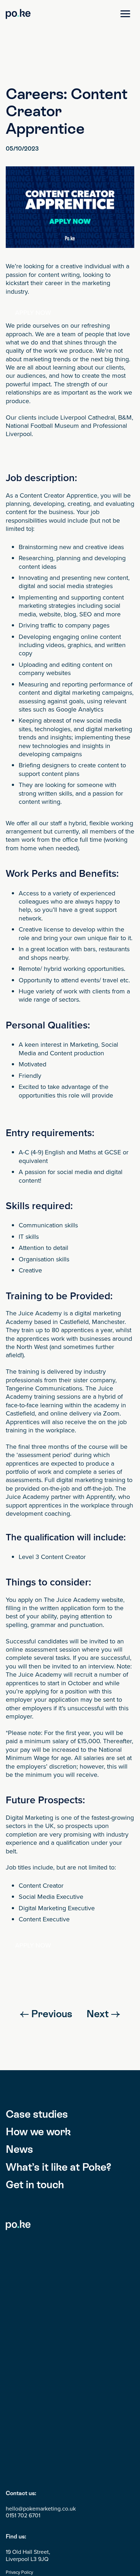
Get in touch (35, 2184)
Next (99, 2014)
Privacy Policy (19, 2572)
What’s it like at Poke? (59, 2167)
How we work (38, 2132)
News (19, 2149)
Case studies (37, 2114)
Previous (50, 2014)
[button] (125, 14)
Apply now (33, 313)
